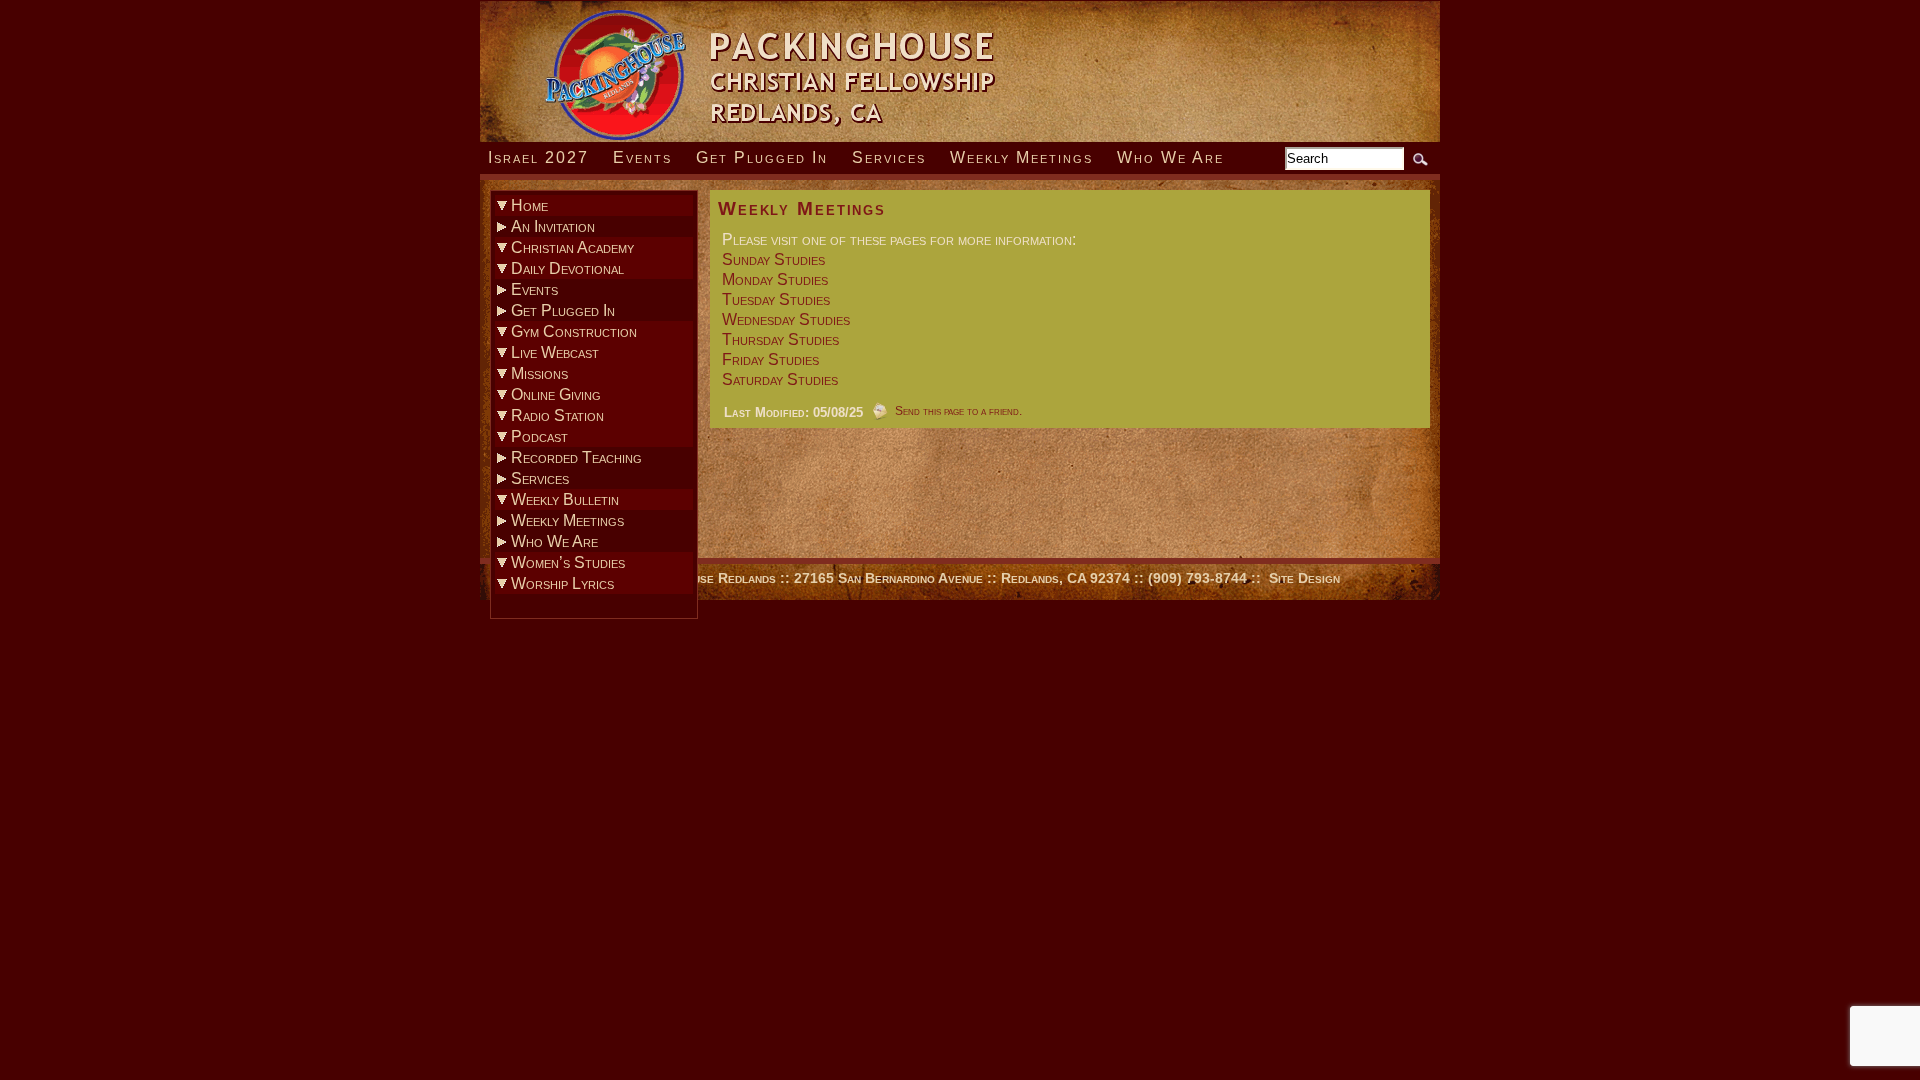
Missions (539, 373)
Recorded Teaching (576, 457)
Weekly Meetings (1021, 157)
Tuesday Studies (776, 299)
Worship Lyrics (562, 583)
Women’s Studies (568, 562)
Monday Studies (775, 279)
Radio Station (557, 415)
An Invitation (553, 226)
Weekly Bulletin (565, 499)
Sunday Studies (773, 259)
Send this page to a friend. (958, 411)
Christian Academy (572, 247)
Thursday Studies (780, 339)
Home (529, 205)
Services (889, 157)
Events (642, 157)
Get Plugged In (762, 157)
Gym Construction (574, 331)
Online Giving (556, 394)
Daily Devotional (567, 268)
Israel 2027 (538, 157)
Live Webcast (555, 352)
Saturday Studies (780, 379)
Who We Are (1170, 157)
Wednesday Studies (786, 319)
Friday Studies (770, 359)
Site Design (1304, 578)
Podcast (539, 436)
